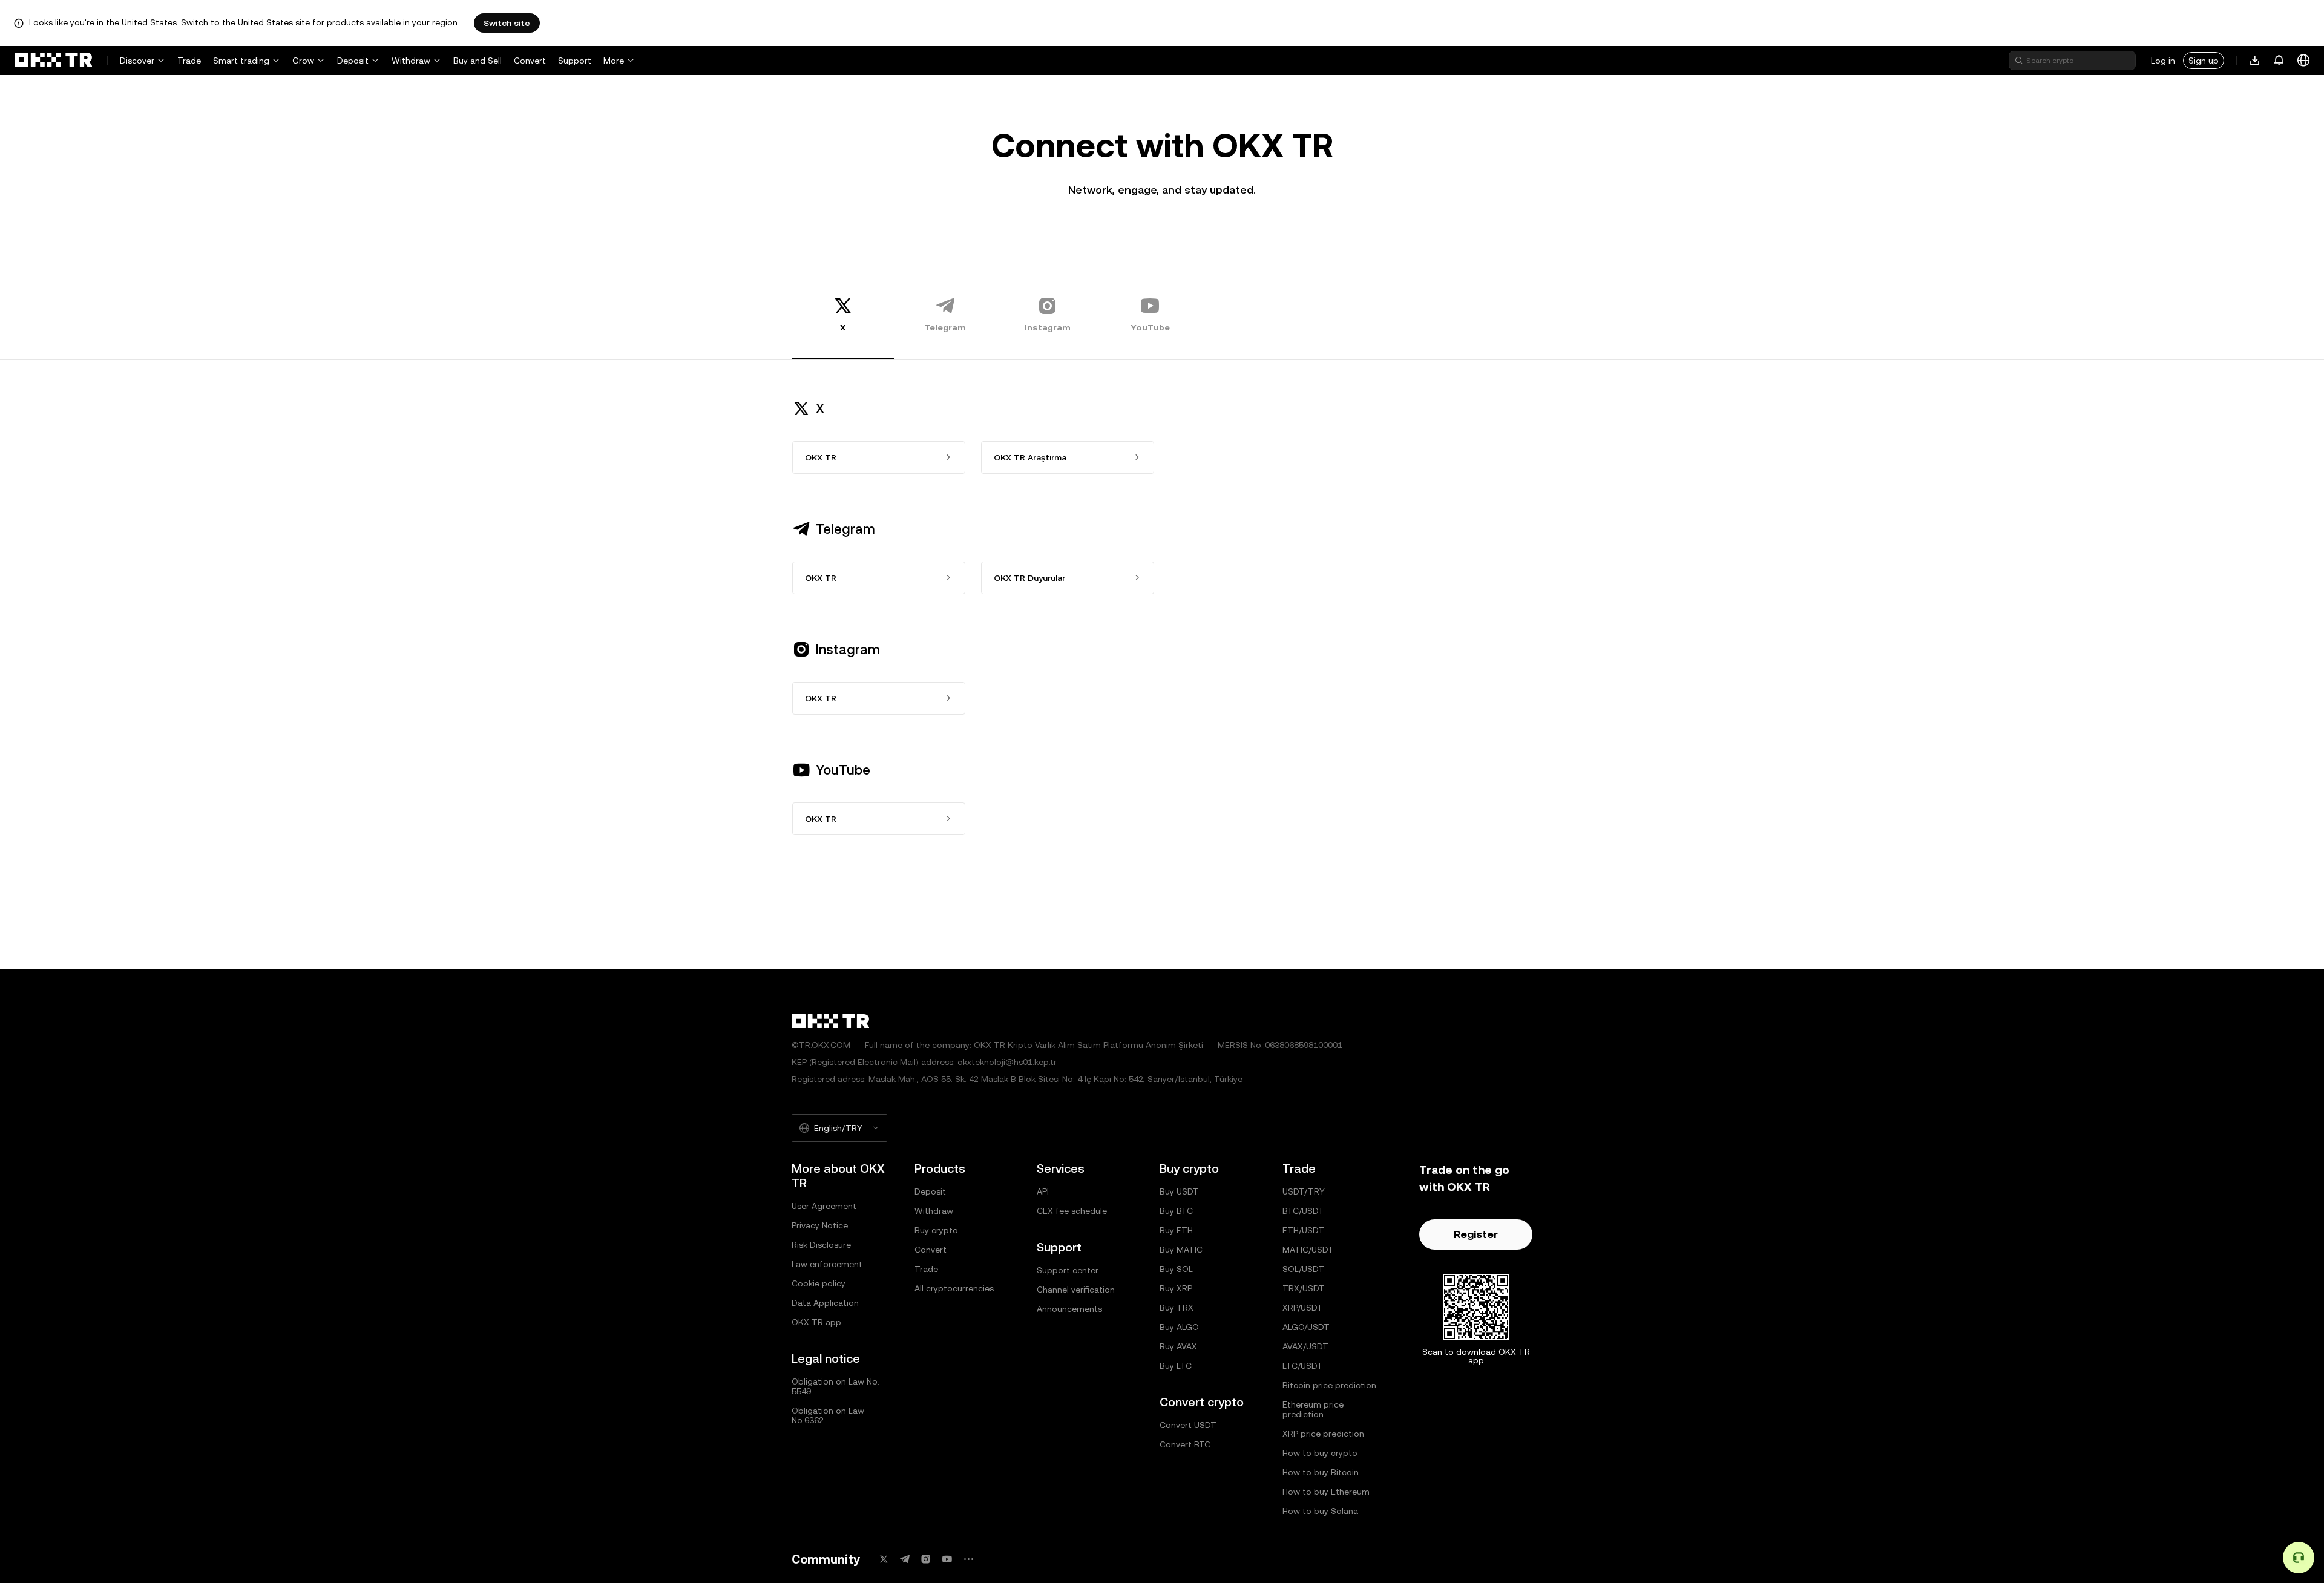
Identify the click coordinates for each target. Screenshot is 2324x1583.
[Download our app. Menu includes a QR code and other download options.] (2255, 61)
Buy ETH (1176, 1230)
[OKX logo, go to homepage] (53, 61)
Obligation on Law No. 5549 (835, 1386)
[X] (884, 1559)
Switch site (507, 23)
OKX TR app (816, 1322)
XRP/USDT (1303, 1308)
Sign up (2204, 61)
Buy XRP (1176, 1288)
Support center (1068, 1270)
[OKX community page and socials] (968, 1559)
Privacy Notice (820, 1225)
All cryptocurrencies (954, 1288)
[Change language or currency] (2303, 61)
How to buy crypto (1320, 1453)
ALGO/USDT (1306, 1327)
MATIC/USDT (1308, 1250)
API (1043, 1191)
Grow (303, 61)
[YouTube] (947, 1559)
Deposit (353, 61)
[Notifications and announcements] (2279, 61)
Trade (189, 61)
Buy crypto (936, 1230)
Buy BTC (1176, 1211)
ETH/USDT (1303, 1230)
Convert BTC (1185, 1444)
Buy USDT (1179, 1191)
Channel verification (1076, 1290)
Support (575, 61)
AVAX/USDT (1305, 1346)
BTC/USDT (1303, 1211)
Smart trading (241, 61)
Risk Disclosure (821, 1245)
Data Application (825, 1303)
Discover (137, 61)
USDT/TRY (1304, 1191)
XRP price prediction (1323, 1434)
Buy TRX (1177, 1308)
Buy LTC (1176, 1366)
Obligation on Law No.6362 (828, 1415)
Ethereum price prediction (1313, 1409)
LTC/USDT (1303, 1366)
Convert (530, 61)
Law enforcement (827, 1264)
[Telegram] (905, 1559)
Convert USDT (1188, 1425)
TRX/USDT (1304, 1288)
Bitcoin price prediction (1329, 1385)
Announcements (1069, 1309)
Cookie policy (819, 1283)
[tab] (843, 314)
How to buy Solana (1320, 1511)
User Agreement (824, 1206)
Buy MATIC (1181, 1250)
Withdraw (411, 61)
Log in (2163, 61)
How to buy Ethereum (1326, 1492)
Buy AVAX (1178, 1346)
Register (1476, 1234)
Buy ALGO (1179, 1327)
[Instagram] (926, 1559)
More (614, 61)
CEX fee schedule (1072, 1211)
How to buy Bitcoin (1321, 1472)
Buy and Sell (478, 61)
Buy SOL (1176, 1269)
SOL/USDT (1303, 1269)
